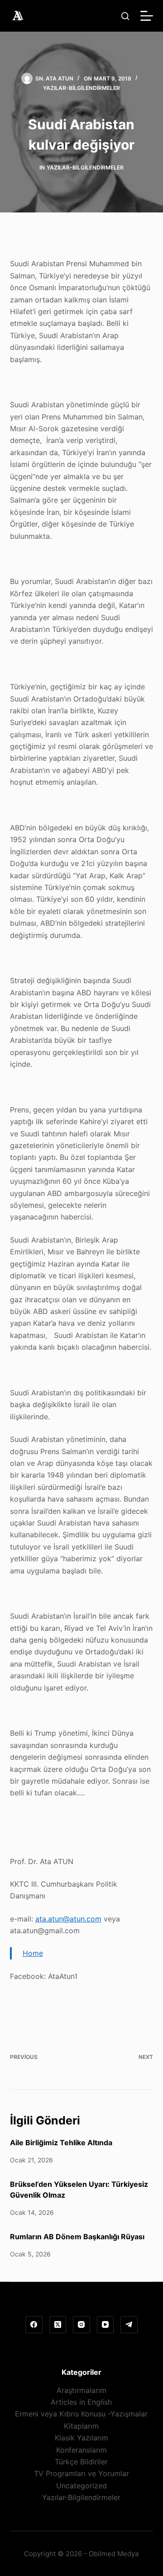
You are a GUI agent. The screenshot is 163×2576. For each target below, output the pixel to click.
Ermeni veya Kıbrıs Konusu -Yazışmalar (81, 2414)
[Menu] (147, 16)
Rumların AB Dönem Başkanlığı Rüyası (77, 2237)
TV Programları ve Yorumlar (81, 2473)
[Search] (125, 16)
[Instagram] (81, 2325)
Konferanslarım (81, 2450)
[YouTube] (105, 2325)
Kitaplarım (81, 2426)
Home (33, 1953)
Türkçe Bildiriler (81, 2462)
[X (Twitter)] (58, 2325)
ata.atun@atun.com (68, 1919)
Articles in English (81, 2402)
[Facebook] (34, 2325)
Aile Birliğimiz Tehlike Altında (61, 2143)
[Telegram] (129, 2325)
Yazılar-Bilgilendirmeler (81, 88)
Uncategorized (81, 2486)
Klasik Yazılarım (81, 2438)
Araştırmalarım (81, 2390)
